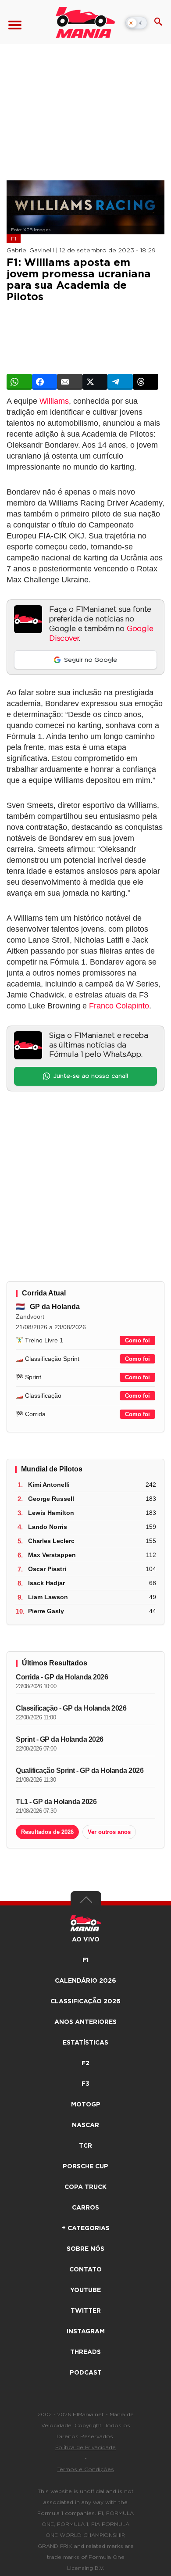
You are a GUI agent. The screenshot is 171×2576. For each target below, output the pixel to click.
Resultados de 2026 (47, 1832)
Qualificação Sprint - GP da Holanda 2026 (80, 1771)
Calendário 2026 (85, 1981)
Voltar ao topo (86, 1902)
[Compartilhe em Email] (70, 382)
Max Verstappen (52, 1555)
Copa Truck (85, 2187)
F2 (85, 2063)
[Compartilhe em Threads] (146, 382)
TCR (85, 2146)
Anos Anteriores (85, 2022)
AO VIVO (86, 1940)
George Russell (51, 1499)
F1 (14, 239)
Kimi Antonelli (49, 1485)
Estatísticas (85, 2043)
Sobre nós (85, 2249)
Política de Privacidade (85, 2447)
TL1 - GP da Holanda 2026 (56, 1802)
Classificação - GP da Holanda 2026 (71, 1708)
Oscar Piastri (47, 1569)
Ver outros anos (109, 1832)
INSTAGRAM (86, 2332)
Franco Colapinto (119, 1006)
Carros (85, 2208)
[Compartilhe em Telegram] (120, 382)
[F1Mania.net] (85, 22)
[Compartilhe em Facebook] (45, 382)
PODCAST (86, 2373)
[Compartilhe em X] (95, 382)
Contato (85, 2270)
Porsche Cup (85, 2167)
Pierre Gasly (46, 1611)
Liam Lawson (48, 1597)
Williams (54, 401)
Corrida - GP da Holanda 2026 (62, 1677)
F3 (85, 2084)
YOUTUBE (85, 2290)
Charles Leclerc (51, 1541)
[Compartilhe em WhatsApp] (19, 382)
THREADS (85, 2352)
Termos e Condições (86, 2469)
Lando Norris (48, 1527)
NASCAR (85, 2125)
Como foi (137, 1340)
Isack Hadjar (46, 1583)
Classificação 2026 (85, 2002)
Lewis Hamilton (51, 1513)
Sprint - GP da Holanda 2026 (60, 1739)
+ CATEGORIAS (86, 2228)
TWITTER (86, 2311)
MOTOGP (86, 2105)
